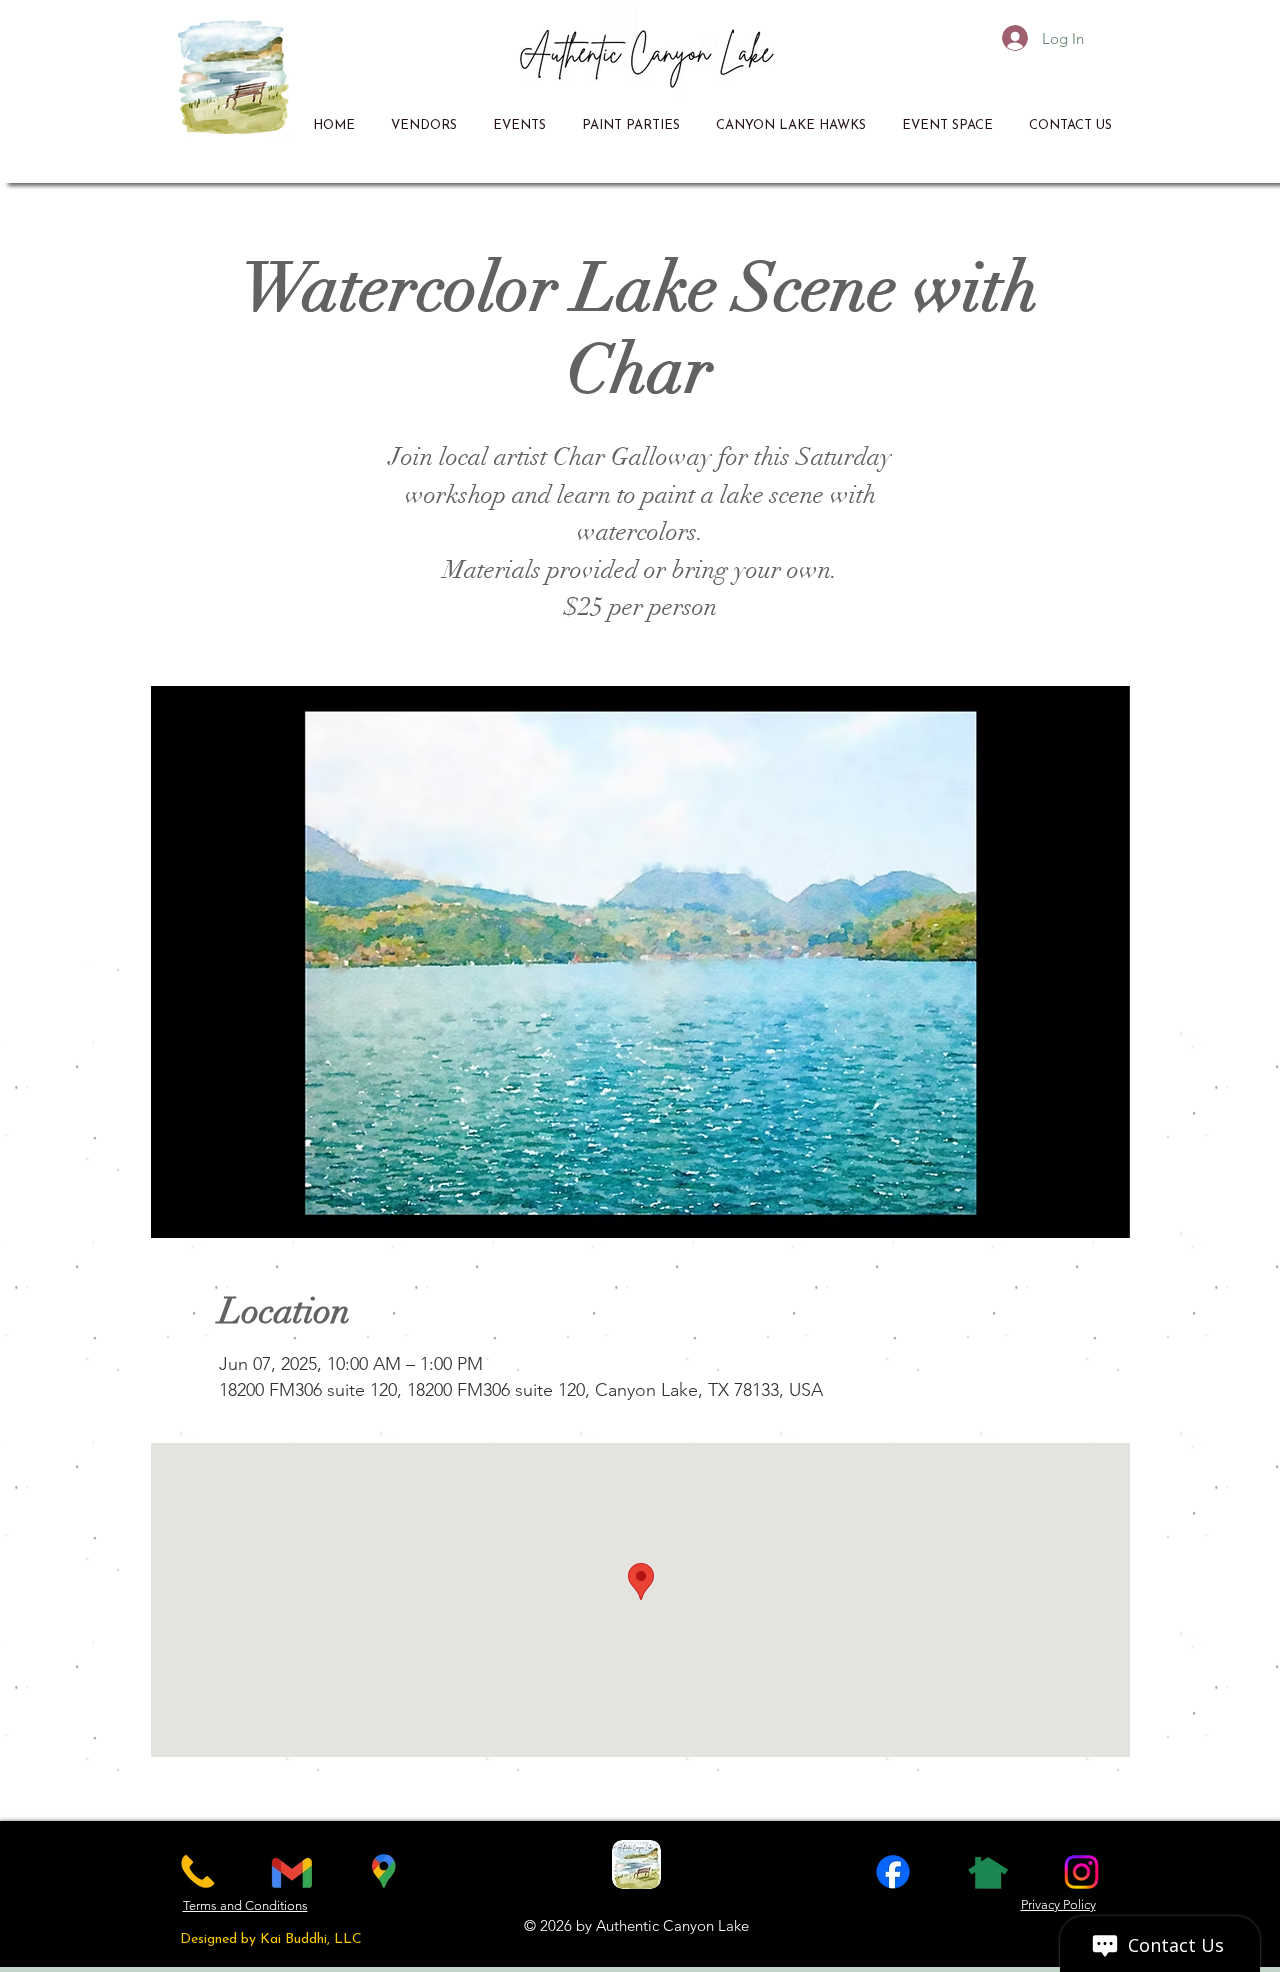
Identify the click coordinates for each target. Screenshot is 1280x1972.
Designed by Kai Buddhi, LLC (271, 1939)
